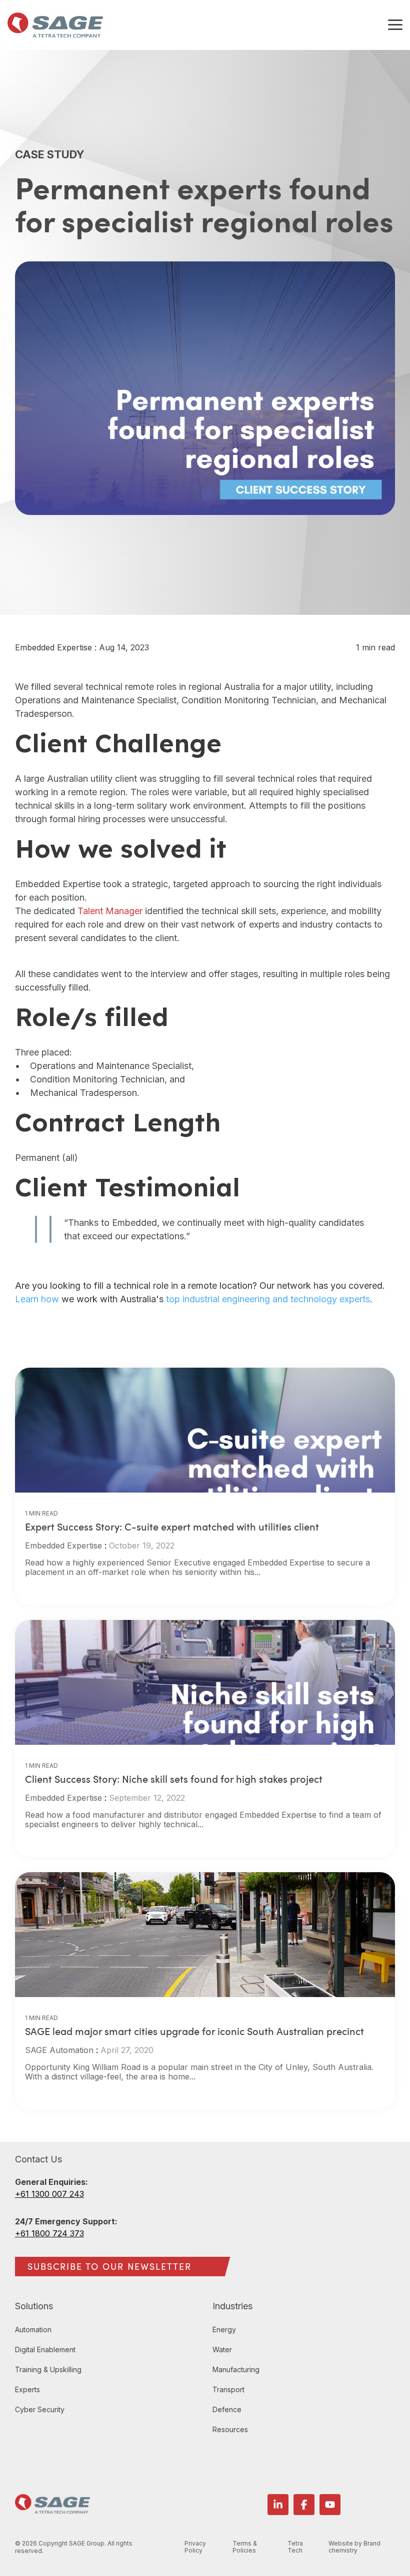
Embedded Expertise (55, 647)
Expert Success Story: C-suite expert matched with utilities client (172, 1527)
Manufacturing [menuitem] (236, 2369)
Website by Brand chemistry (354, 2547)
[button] (395, 24)
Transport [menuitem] (228, 2389)
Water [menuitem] (222, 2349)
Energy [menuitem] (224, 2329)
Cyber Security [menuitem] (40, 2409)
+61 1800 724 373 (49, 2233)
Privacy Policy (195, 2547)
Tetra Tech (295, 2547)
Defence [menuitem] (227, 2409)
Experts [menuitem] (27, 2389)
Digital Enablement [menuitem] (45, 2349)
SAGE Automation (59, 2050)
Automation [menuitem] (33, 2329)
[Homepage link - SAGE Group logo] (52, 2508)
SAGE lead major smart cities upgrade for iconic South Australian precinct (194, 2031)
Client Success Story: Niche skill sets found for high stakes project (174, 1779)
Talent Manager (110, 911)
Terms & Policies (245, 2547)
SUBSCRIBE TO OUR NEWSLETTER (109, 2266)
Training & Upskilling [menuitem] (48, 2369)
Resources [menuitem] (230, 2429)
